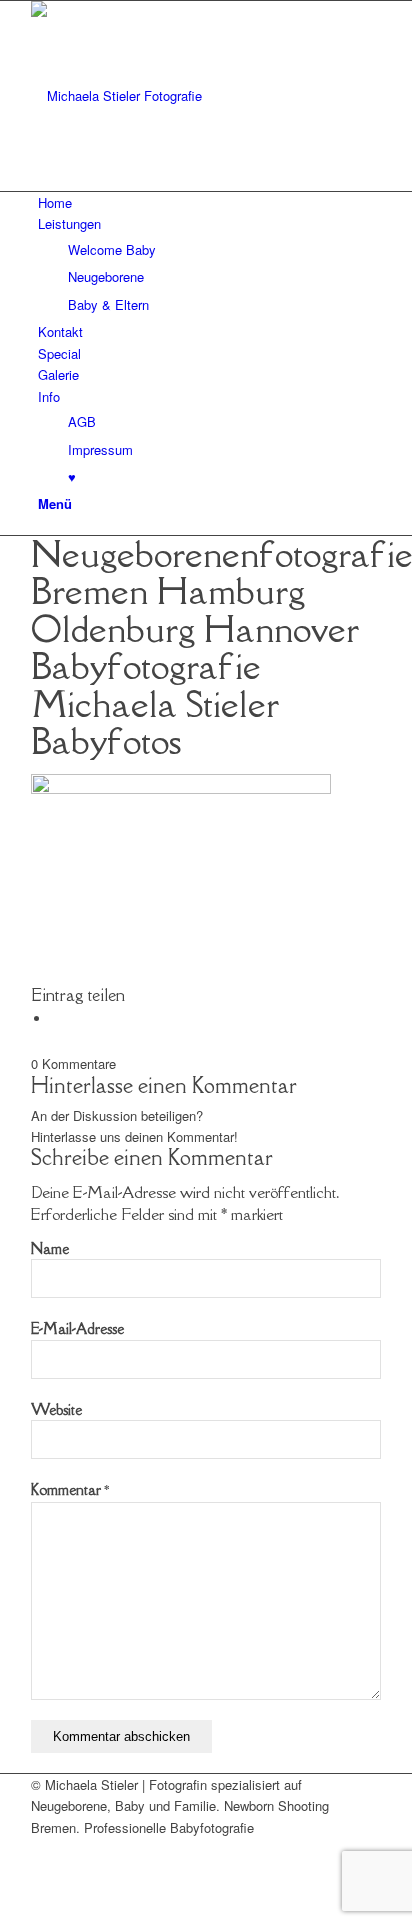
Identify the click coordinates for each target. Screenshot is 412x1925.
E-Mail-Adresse (77, 1328)
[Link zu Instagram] (43, 1871)
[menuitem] (209, 202)
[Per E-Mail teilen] (56, 1018)
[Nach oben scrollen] (5, 1913)
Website (56, 1409)
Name (50, 1248)
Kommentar (70, 1489)
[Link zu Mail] (43, 1848)
